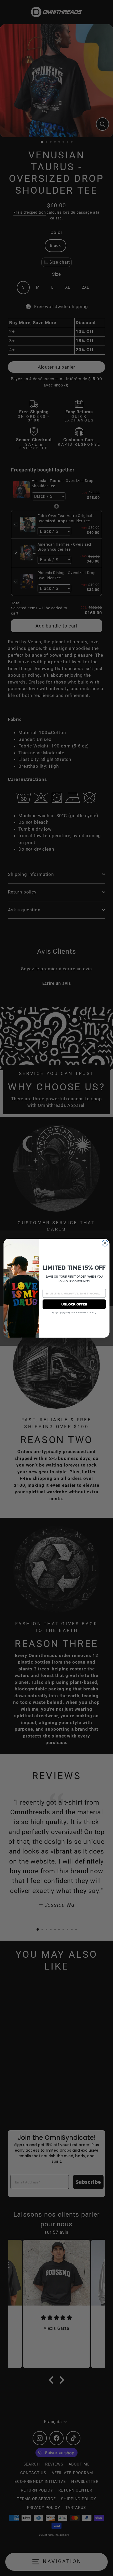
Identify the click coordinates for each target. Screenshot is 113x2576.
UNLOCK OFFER (74, 1304)
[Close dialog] (105, 1243)
